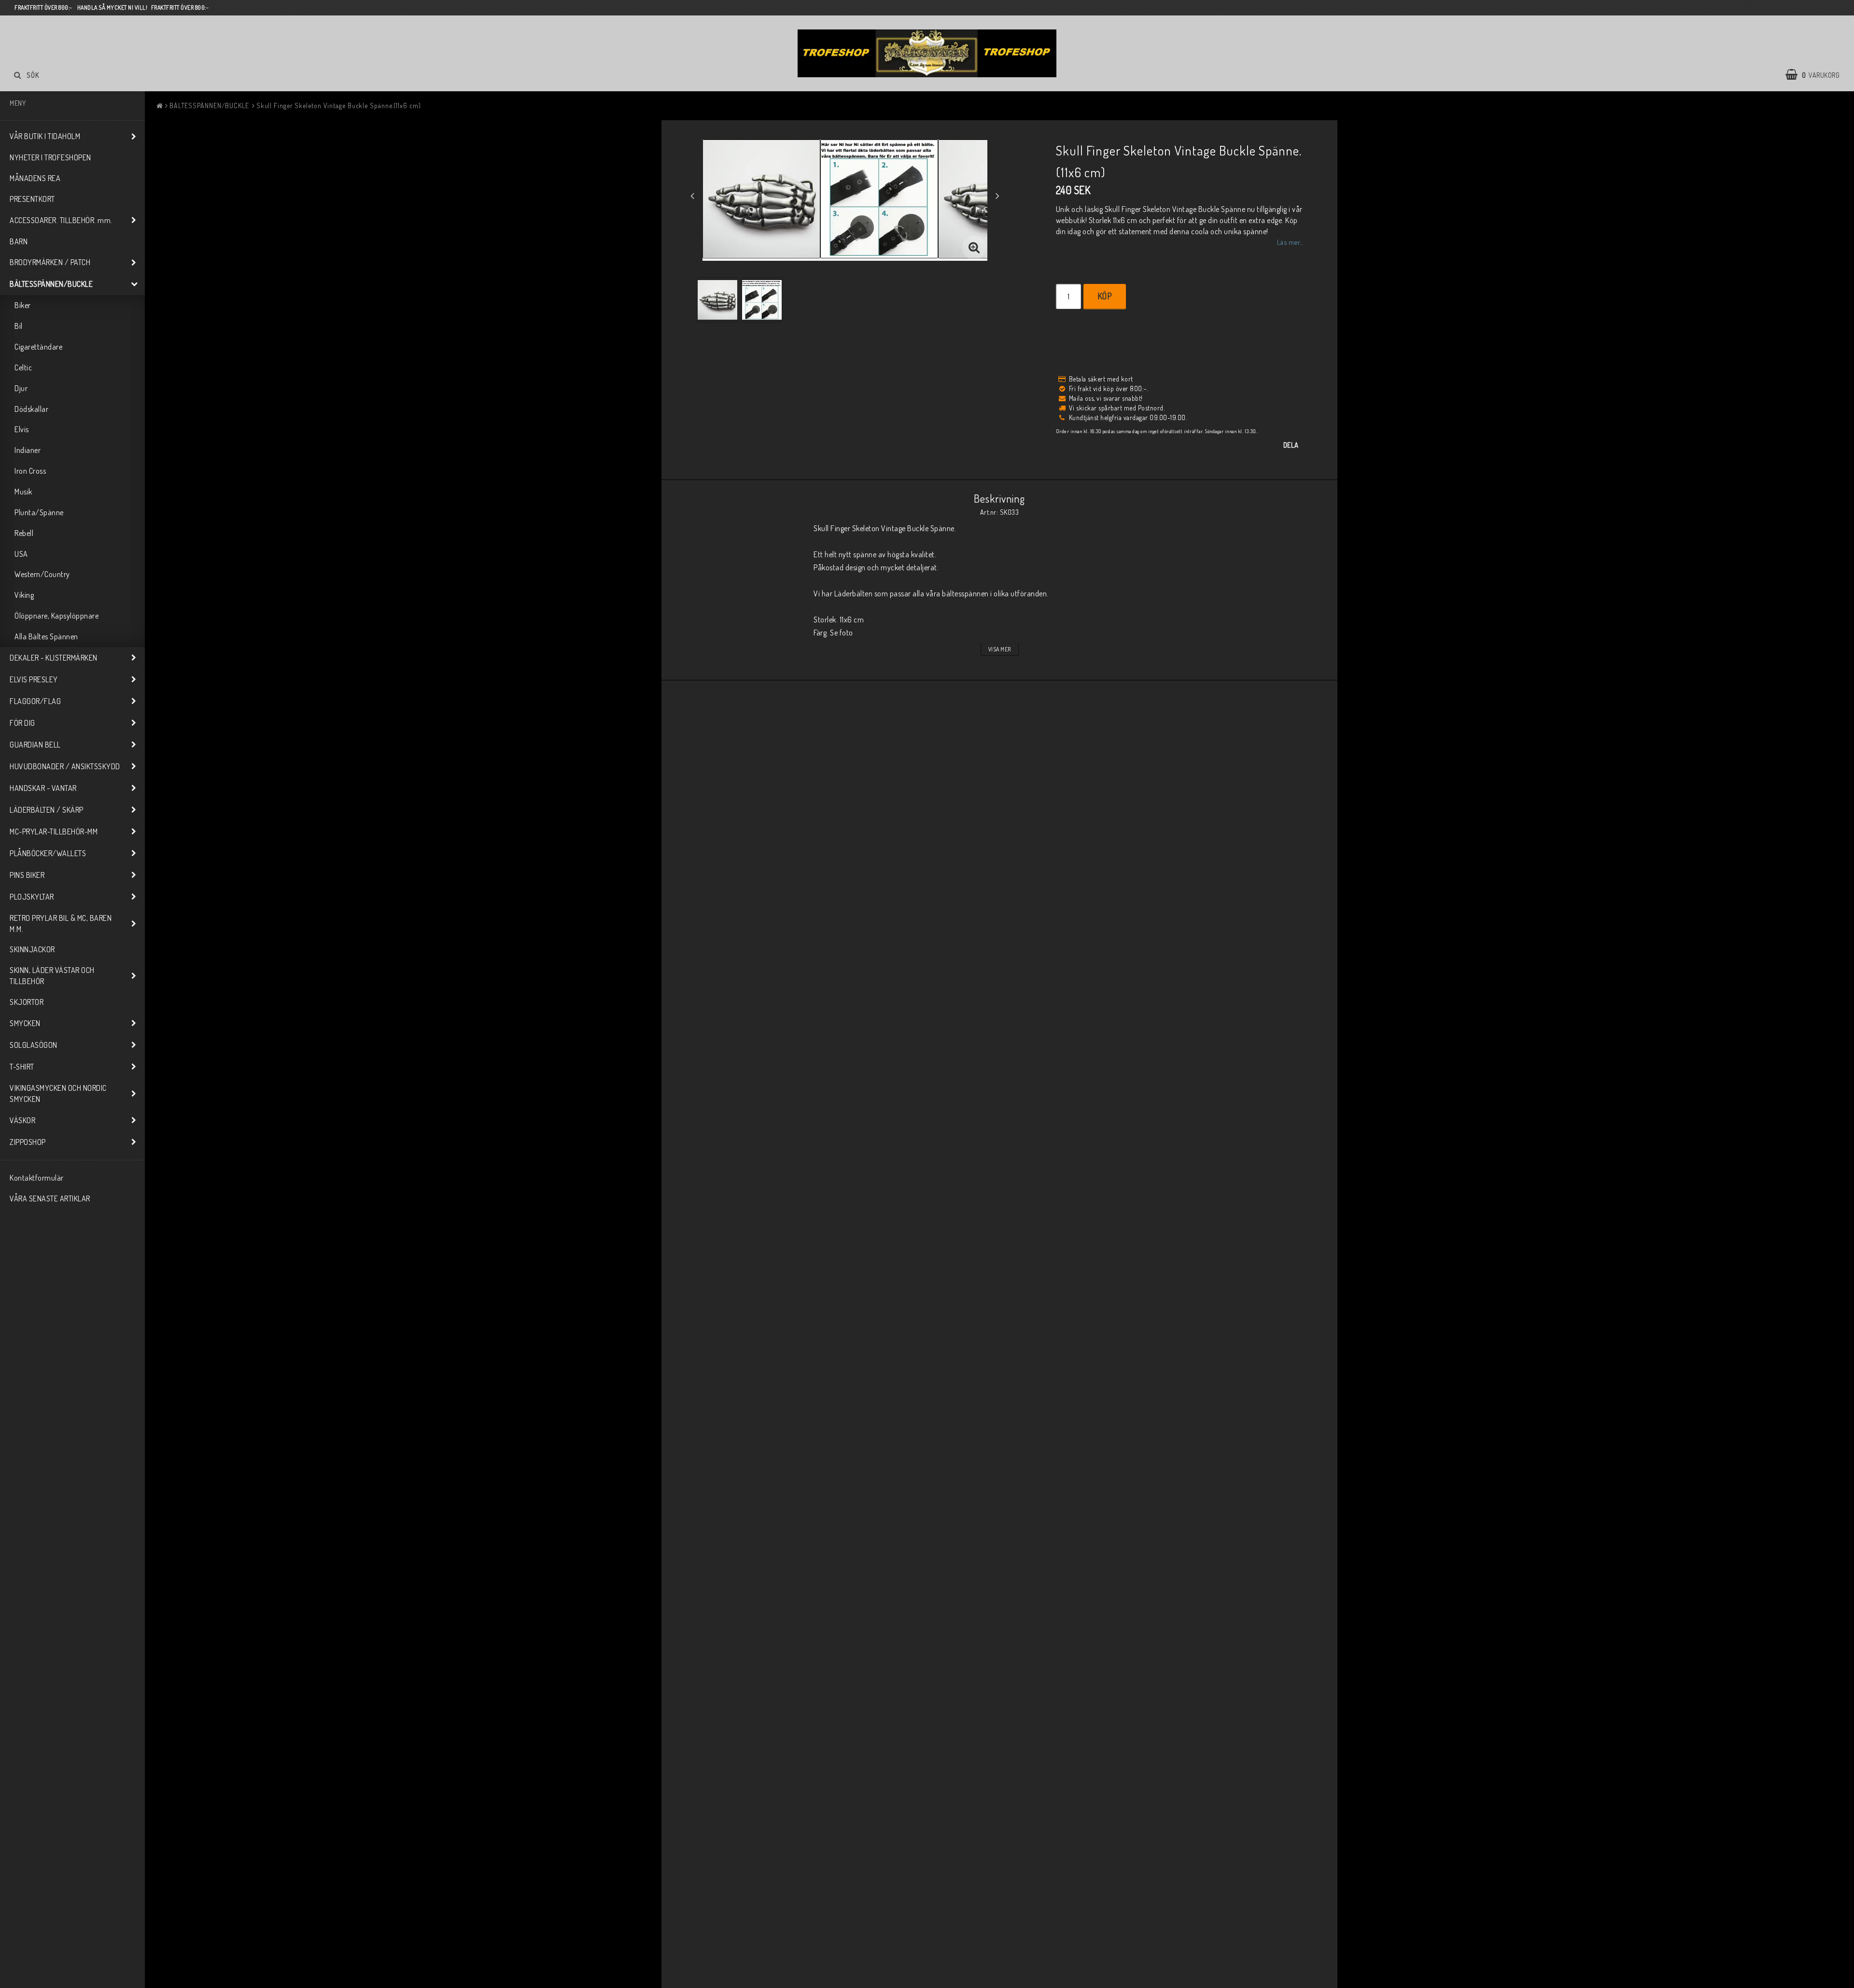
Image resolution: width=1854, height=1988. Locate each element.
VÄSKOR (22, 1120)
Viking (24, 595)
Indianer (28, 450)
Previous (692, 196)
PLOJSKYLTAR (32, 897)
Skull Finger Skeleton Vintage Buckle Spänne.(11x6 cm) (339, 106)
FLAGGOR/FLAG (35, 701)
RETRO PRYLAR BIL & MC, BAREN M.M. (61, 924)
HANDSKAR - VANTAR (43, 788)
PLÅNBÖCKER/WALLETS (48, 853)
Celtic (23, 367)
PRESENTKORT (32, 199)
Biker (23, 305)
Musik (23, 492)
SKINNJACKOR (32, 949)
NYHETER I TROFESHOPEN (50, 157)
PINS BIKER (27, 875)
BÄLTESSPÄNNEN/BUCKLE (51, 284)
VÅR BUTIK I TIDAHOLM (45, 136)
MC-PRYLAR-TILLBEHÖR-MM (54, 832)
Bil (19, 326)
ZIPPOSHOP (28, 1142)
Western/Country (42, 574)
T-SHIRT (22, 1067)
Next (997, 196)
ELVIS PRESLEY (34, 679)
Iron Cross (30, 471)
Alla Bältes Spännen (46, 636)
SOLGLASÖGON (34, 1045)
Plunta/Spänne (39, 512)
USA (21, 554)
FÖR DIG (22, 723)
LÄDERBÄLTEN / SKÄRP (47, 810)
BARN (19, 241)
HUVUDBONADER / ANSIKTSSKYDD (65, 766)
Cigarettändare (38, 347)
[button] (1817, 75)
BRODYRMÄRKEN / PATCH (50, 262)
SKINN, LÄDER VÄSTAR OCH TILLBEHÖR (52, 976)
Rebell (24, 533)
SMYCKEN (25, 1023)
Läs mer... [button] (1290, 242)
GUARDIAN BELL (35, 745)
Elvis (22, 429)
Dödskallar (31, 409)
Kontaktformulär (37, 1178)
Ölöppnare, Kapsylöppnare (56, 616)
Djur (21, 388)
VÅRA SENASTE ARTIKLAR (50, 1198)
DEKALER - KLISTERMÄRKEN (54, 658)
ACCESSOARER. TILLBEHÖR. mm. (61, 220)
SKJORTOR (27, 1002)
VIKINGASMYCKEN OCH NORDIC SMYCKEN (58, 1093)
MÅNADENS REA (35, 178)
